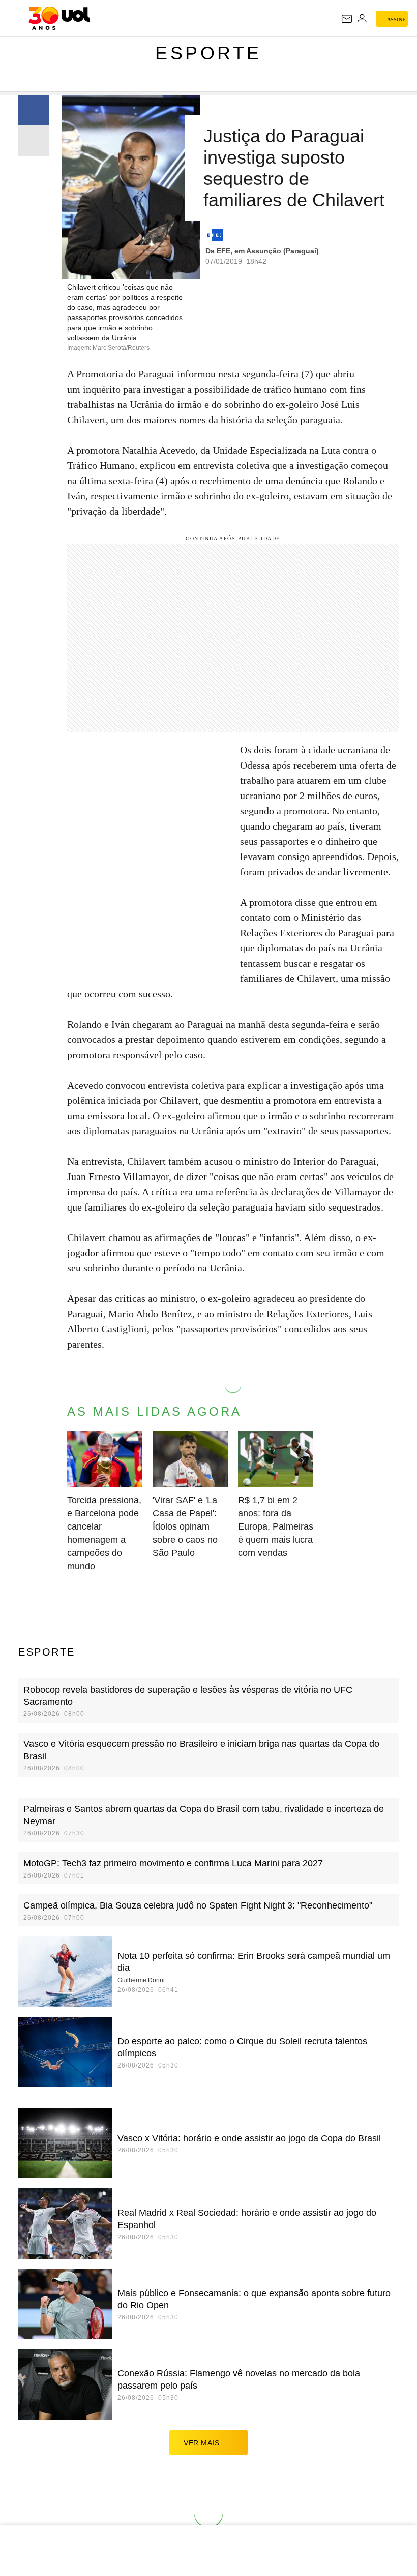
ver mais (202, 2443)
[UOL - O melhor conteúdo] (59, 18)
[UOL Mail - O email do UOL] (347, 19)
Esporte (208, 53)
